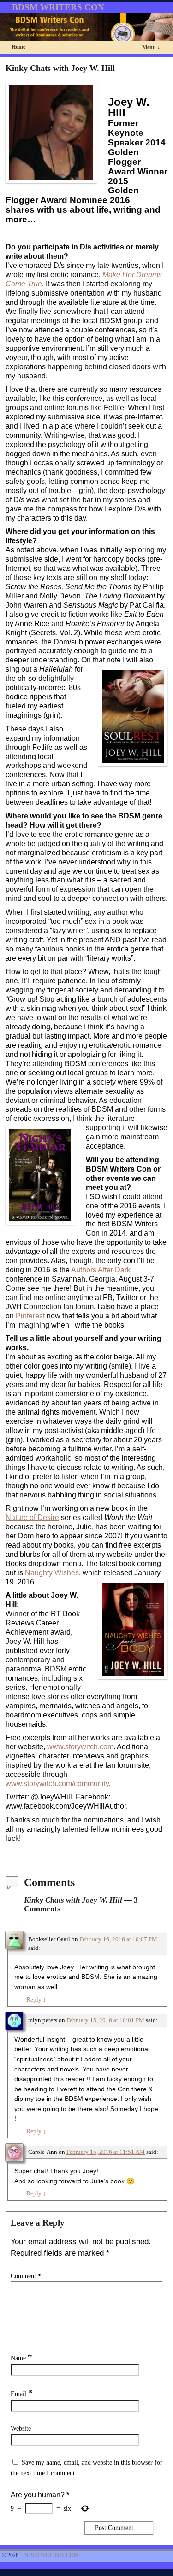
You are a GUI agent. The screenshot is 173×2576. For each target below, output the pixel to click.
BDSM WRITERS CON (58, 7)
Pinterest (30, 1316)
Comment (26, 2276)
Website (21, 2428)
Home (18, 47)
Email (22, 2394)
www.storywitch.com (80, 1747)
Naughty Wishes (52, 1573)
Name (21, 2358)
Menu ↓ (151, 47)
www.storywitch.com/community (57, 1784)
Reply (36, 2000)
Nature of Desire (32, 1517)
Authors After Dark (101, 1270)
